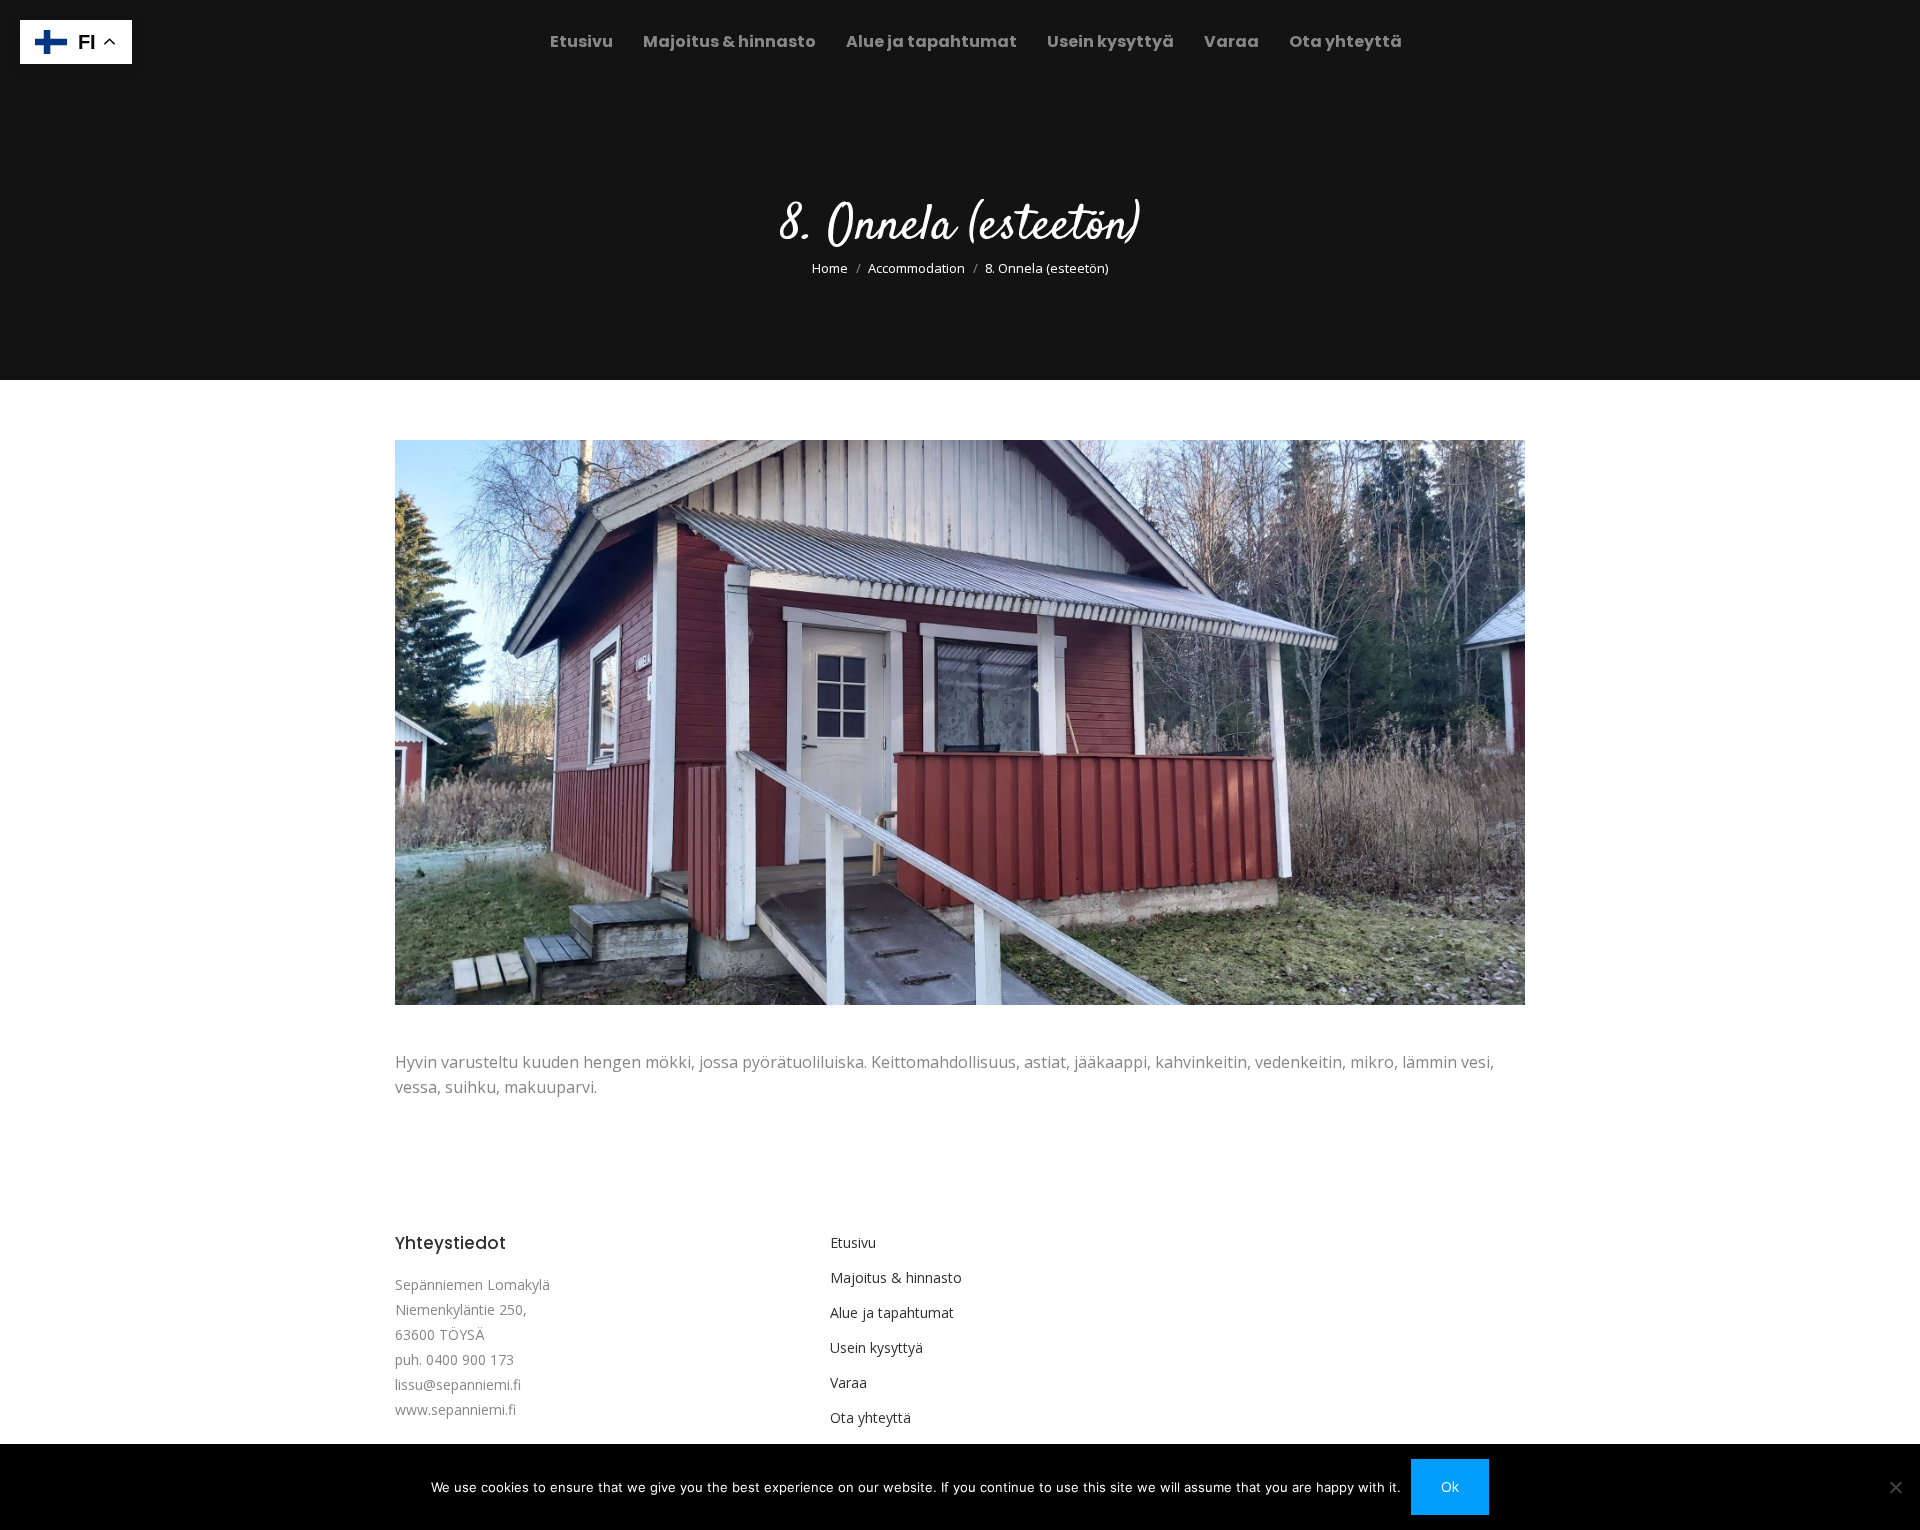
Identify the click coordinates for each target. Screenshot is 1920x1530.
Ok (1450, 1486)
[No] (1895, 1487)
